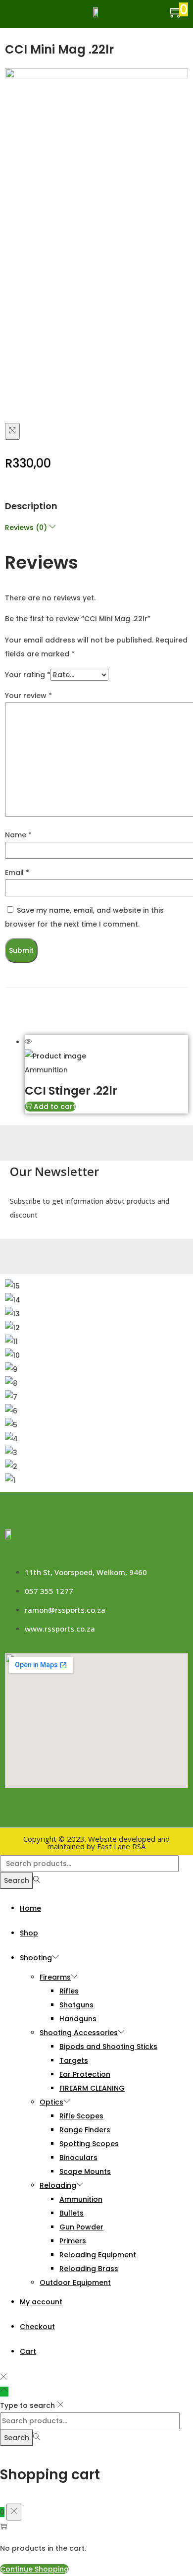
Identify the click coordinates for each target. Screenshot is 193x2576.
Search (17, 1880)
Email (17, 873)
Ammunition (46, 1070)
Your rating (28, 675)
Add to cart (55, 1107)
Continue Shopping (34, 2569)
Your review (28, 696)
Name (18, 835)
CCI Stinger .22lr (71, 1091)
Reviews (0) (27, 527)
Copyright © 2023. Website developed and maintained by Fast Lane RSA (96, 1843)
